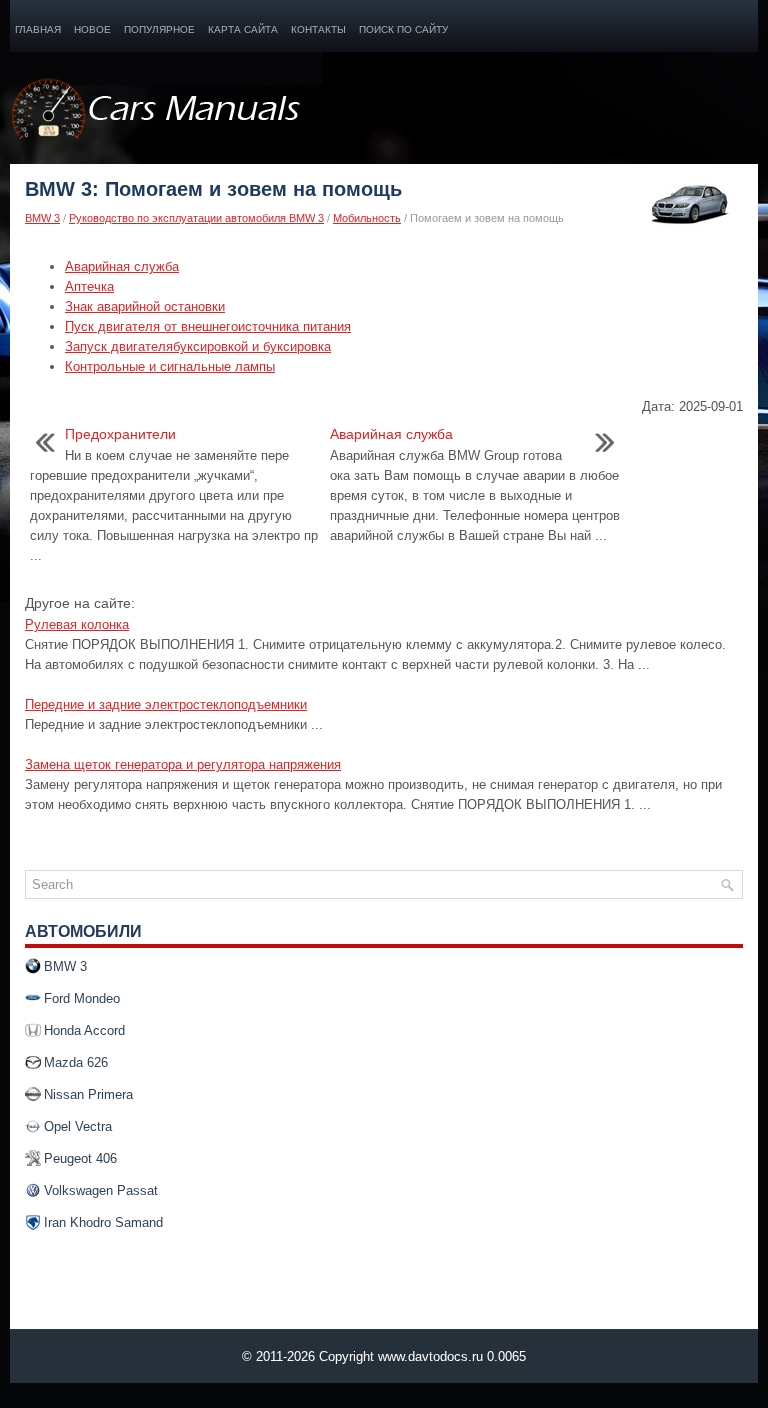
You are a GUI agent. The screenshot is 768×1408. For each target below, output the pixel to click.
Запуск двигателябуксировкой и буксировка (198, 346)
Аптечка (89, 286)
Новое (92, 29)
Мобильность (367, 218)
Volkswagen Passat (101, 1190)
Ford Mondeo (82, 998)
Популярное (159, 29)
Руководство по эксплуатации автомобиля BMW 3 (196, 218)
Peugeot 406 (80, 1158)
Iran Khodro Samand (103, 1222)
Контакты (318, 29)
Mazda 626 (76, 1062)
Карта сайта (243, 29)
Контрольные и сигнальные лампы (170, 366)
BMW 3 (42, 218)
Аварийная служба (122, 266)
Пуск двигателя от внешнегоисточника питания (208, 326)
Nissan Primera (88, 1094)
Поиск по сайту (403, 29)
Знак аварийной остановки (145, 306)
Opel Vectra (78, 1126)
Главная (38, 29)
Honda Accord (84, 1030)
